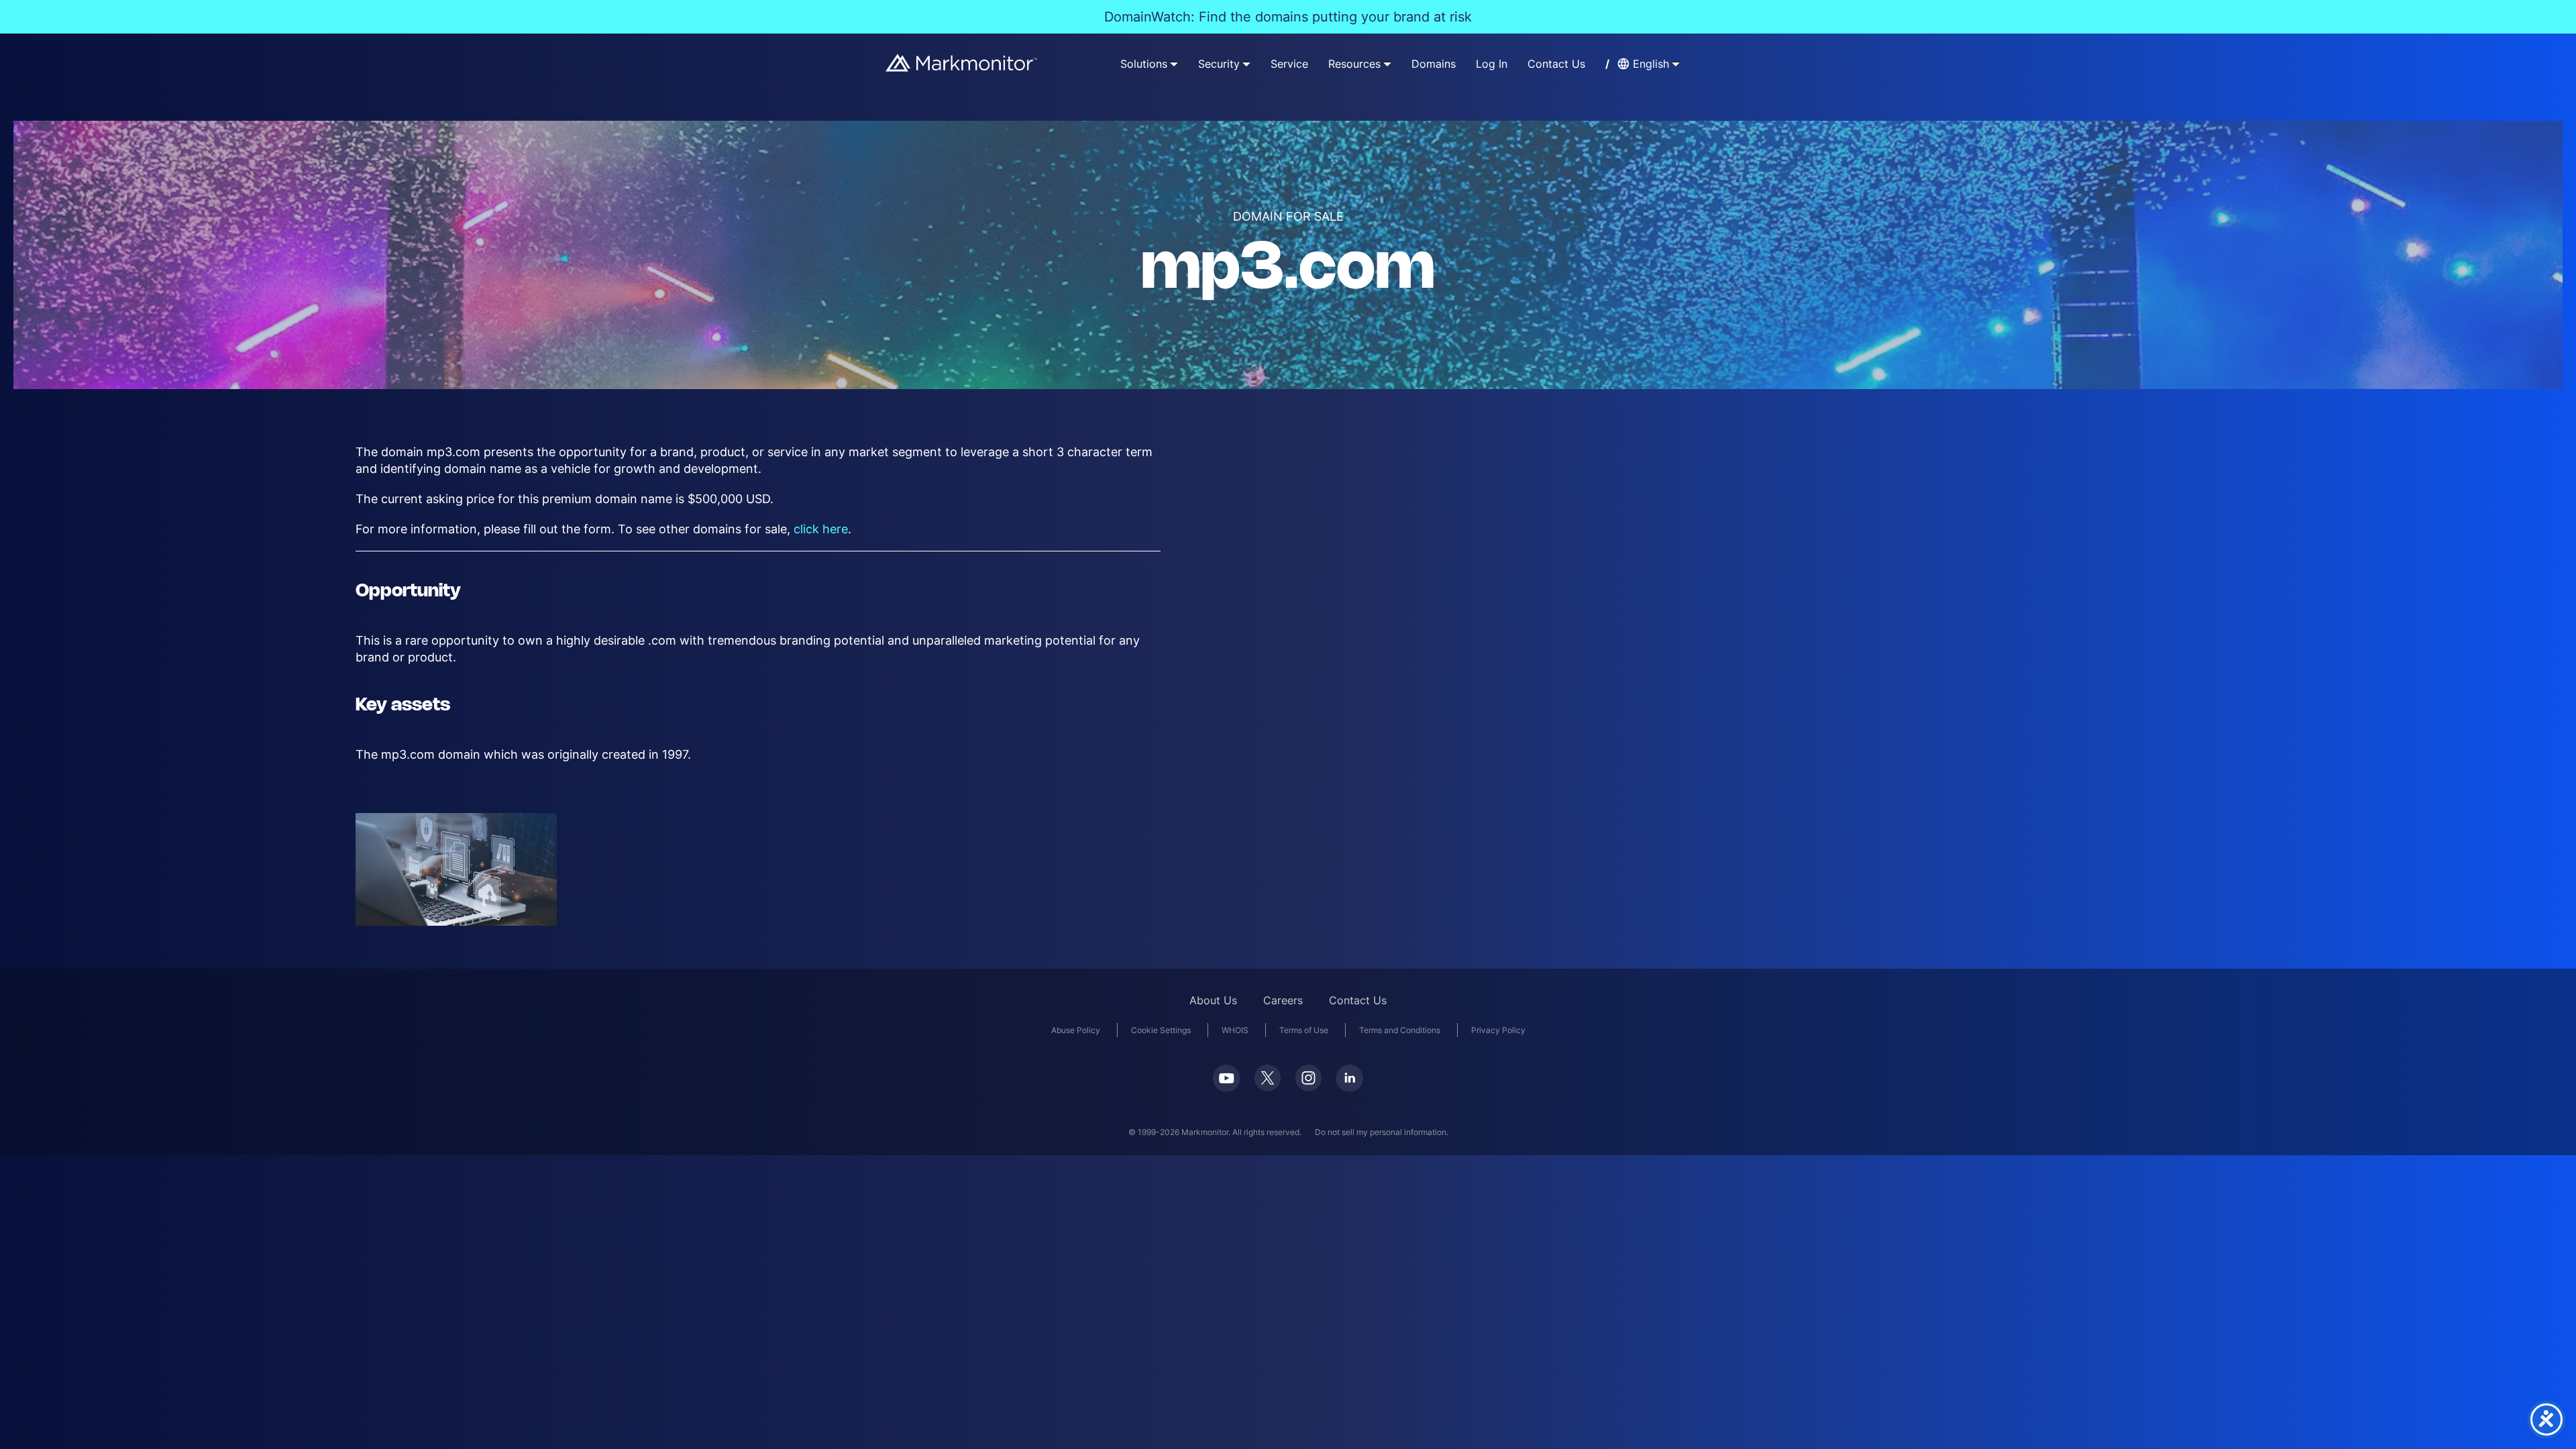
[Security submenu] (1246, 64)
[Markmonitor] (962, 63)
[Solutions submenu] (1174, 64)
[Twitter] (1268, 1078)
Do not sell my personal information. (1382, 1132)
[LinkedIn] (1349, 1078)
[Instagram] (1308, 1078)
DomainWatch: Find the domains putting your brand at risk (1288, 17)
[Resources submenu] (1387, 64)
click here (821, 529)
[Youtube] (1227, 1078)
